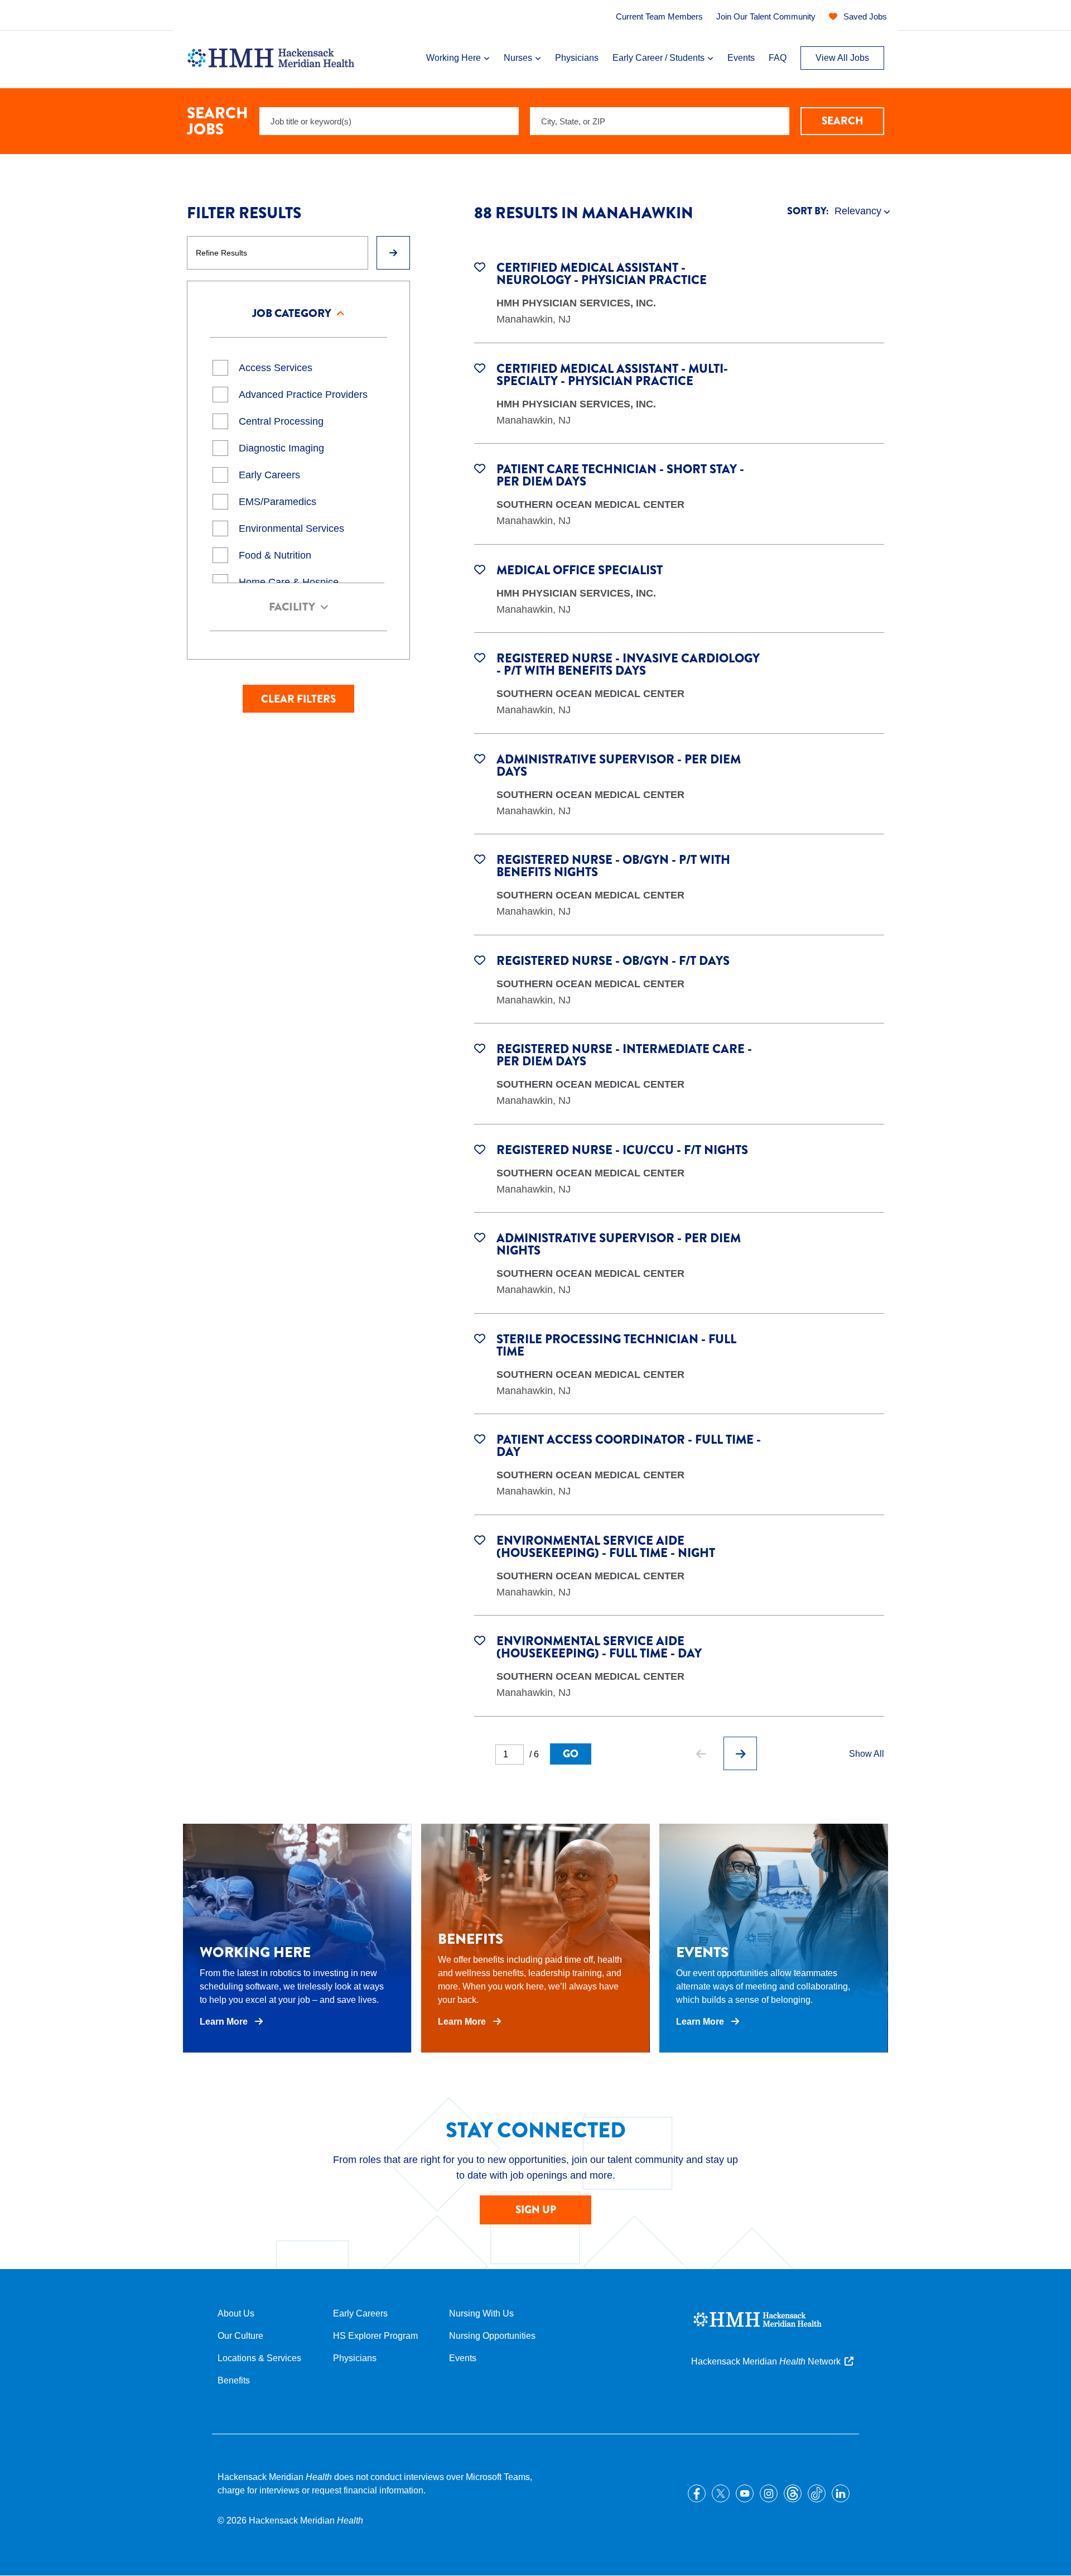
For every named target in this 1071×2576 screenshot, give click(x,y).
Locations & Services (259, 2358)
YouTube (745, 2493)
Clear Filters (298, 699)
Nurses (518, 58)
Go (571, 1754)
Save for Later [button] (480, 266)
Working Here (454, 58)
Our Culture (240, 2336)
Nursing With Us (481, 2313)
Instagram (769, 2493)
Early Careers (360, 2313)
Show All (867, 1754)
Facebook (697, 2493)
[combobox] (660, 121)
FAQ (778, 58)
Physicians (577, 58)
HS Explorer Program (375, 2336)
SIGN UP (536, 2210)
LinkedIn (841, 2493)
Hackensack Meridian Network (766, 2361)
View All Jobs (842, 58)
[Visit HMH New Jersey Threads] (793, 2493)
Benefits (234, 2380)
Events (741, 58)
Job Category (292, 313)
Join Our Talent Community (766, 16)
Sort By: (808, 211)
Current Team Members (659, 16)
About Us (236, 2313)
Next (740, 1753)
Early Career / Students (658, 58)
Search (843, 121)
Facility (292, 607)
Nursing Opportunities (492, 2336)
